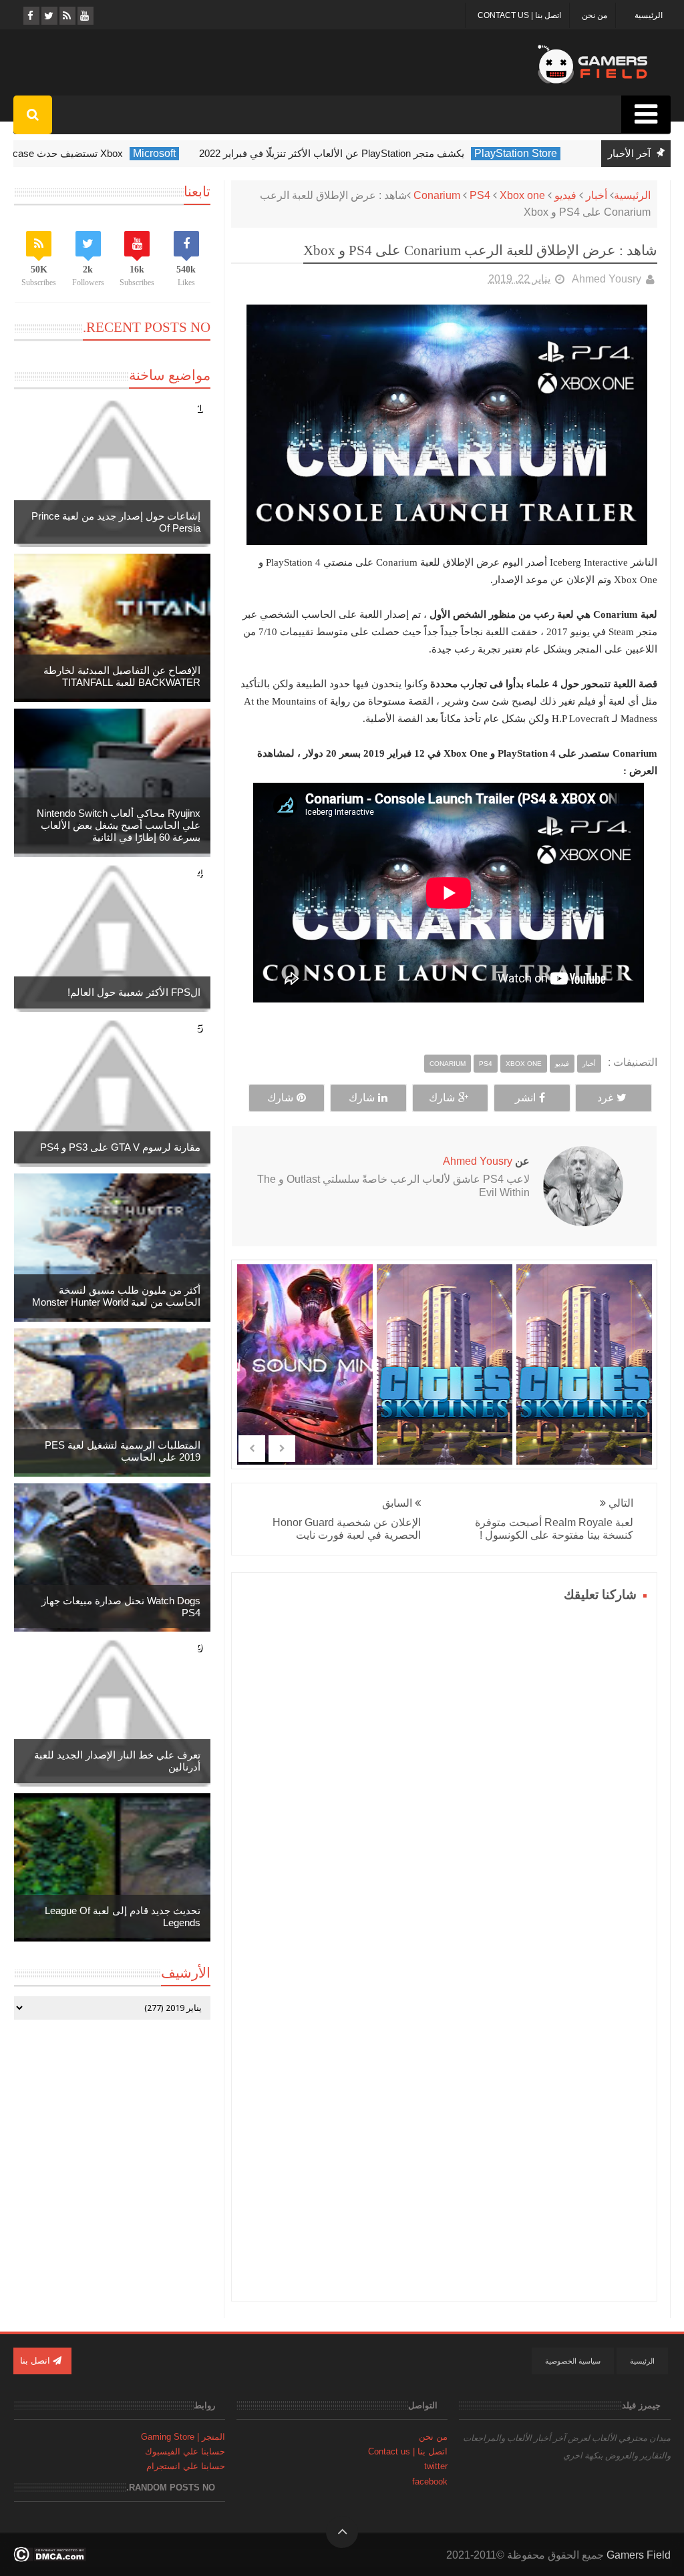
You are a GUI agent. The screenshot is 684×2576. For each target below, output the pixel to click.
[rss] (66, 16)
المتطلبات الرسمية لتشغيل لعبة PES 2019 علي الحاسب (123, 1451)
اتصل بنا (36, 2361)
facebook (430, 2481)
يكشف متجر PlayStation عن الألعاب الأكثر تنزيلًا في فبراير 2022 (348, 153)
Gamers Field (639, 2555)
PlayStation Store (532, 153)
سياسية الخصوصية (573, 2361)
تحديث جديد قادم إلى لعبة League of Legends (123, 1916)
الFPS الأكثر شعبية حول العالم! (134, 992)
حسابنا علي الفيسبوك (185, 2451)
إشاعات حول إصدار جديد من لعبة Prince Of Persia (116, 522)
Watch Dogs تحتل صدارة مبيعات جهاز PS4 (121, 1607)
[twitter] (48, 16)
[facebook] (30, 16)
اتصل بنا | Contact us (519, 15)
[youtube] (84, 16)
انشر (525, 1098)
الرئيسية (649, 15)
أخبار (596, 195)
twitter (436, 2466)
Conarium (437, 195)
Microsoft (170, 153)
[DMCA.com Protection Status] (50, 2558)
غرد (605, 1098)
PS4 (480, 195)
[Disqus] (444, 1773)
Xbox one (522, 195)
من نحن (594, 15)
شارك (442, 1098)
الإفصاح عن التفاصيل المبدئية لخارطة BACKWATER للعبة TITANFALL (122, 676)
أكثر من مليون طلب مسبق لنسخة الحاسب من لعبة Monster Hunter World (116, 1296)
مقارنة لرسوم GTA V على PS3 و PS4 (120, 1147)
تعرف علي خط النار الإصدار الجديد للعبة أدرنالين (117, 1761)
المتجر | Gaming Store (183, 2437)
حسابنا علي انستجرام (186, 2466)
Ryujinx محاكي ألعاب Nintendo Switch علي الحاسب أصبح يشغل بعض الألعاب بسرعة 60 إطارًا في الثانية (119, 825)
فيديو (565, 195)
